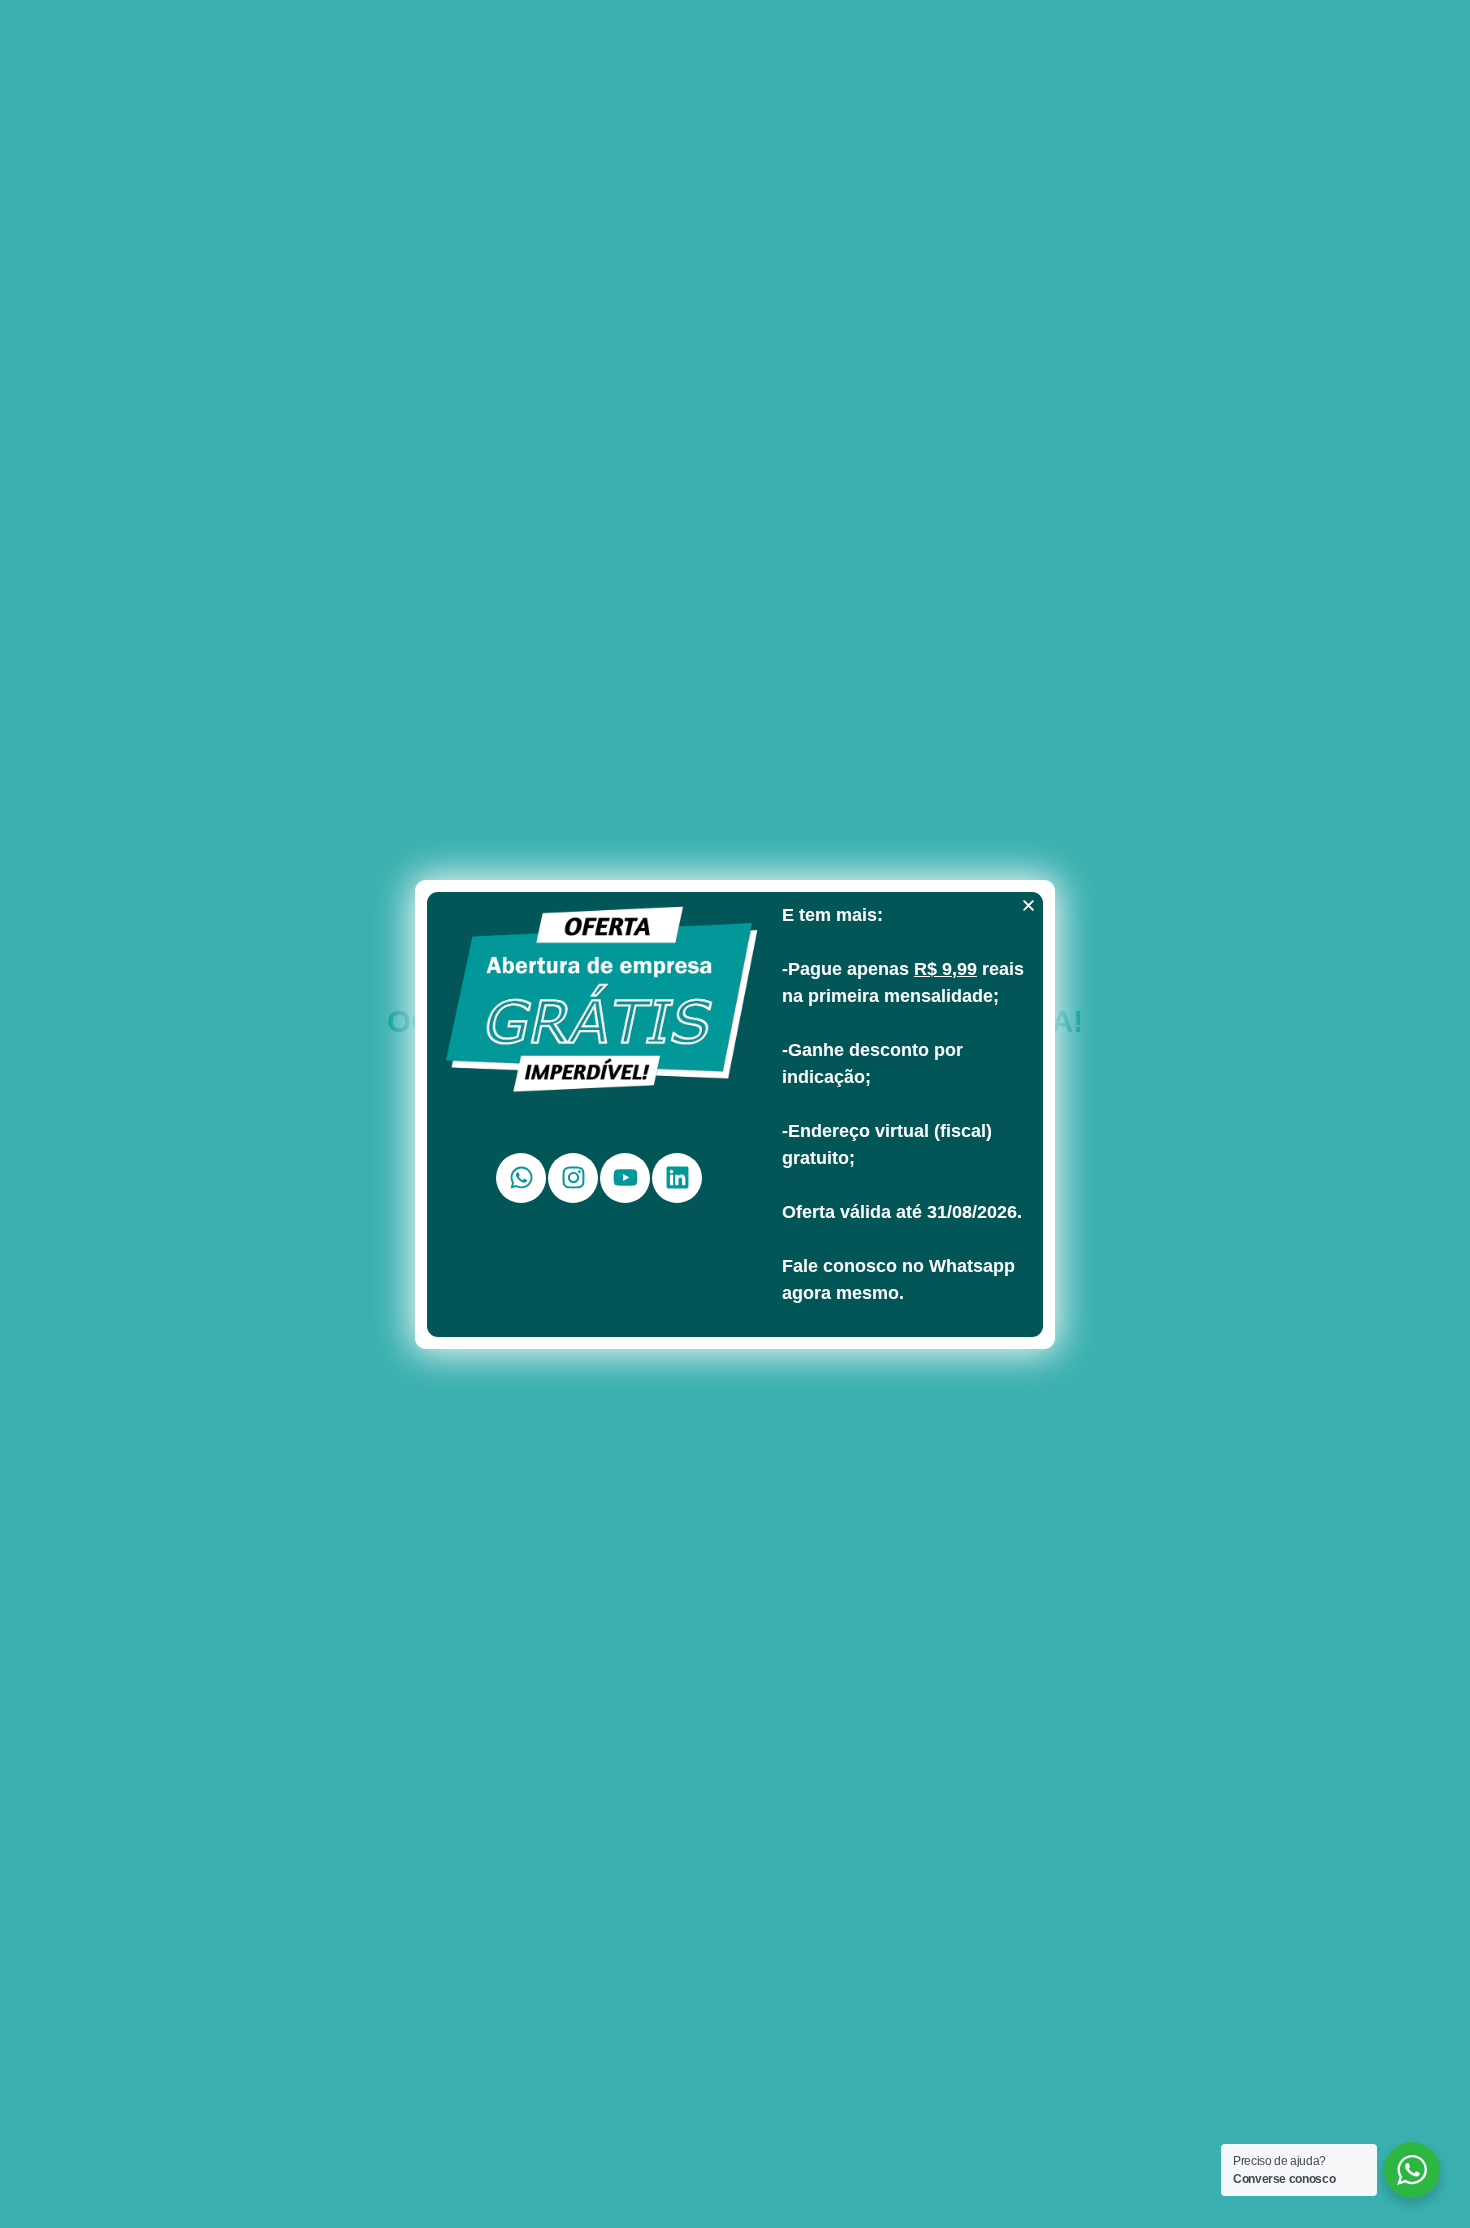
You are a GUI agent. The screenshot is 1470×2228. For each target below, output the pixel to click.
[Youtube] (625, 1178)
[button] (1028, 905)
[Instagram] (573, 1178)
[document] (735, 1114)
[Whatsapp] (521, 1178)
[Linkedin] (677, 1178)
